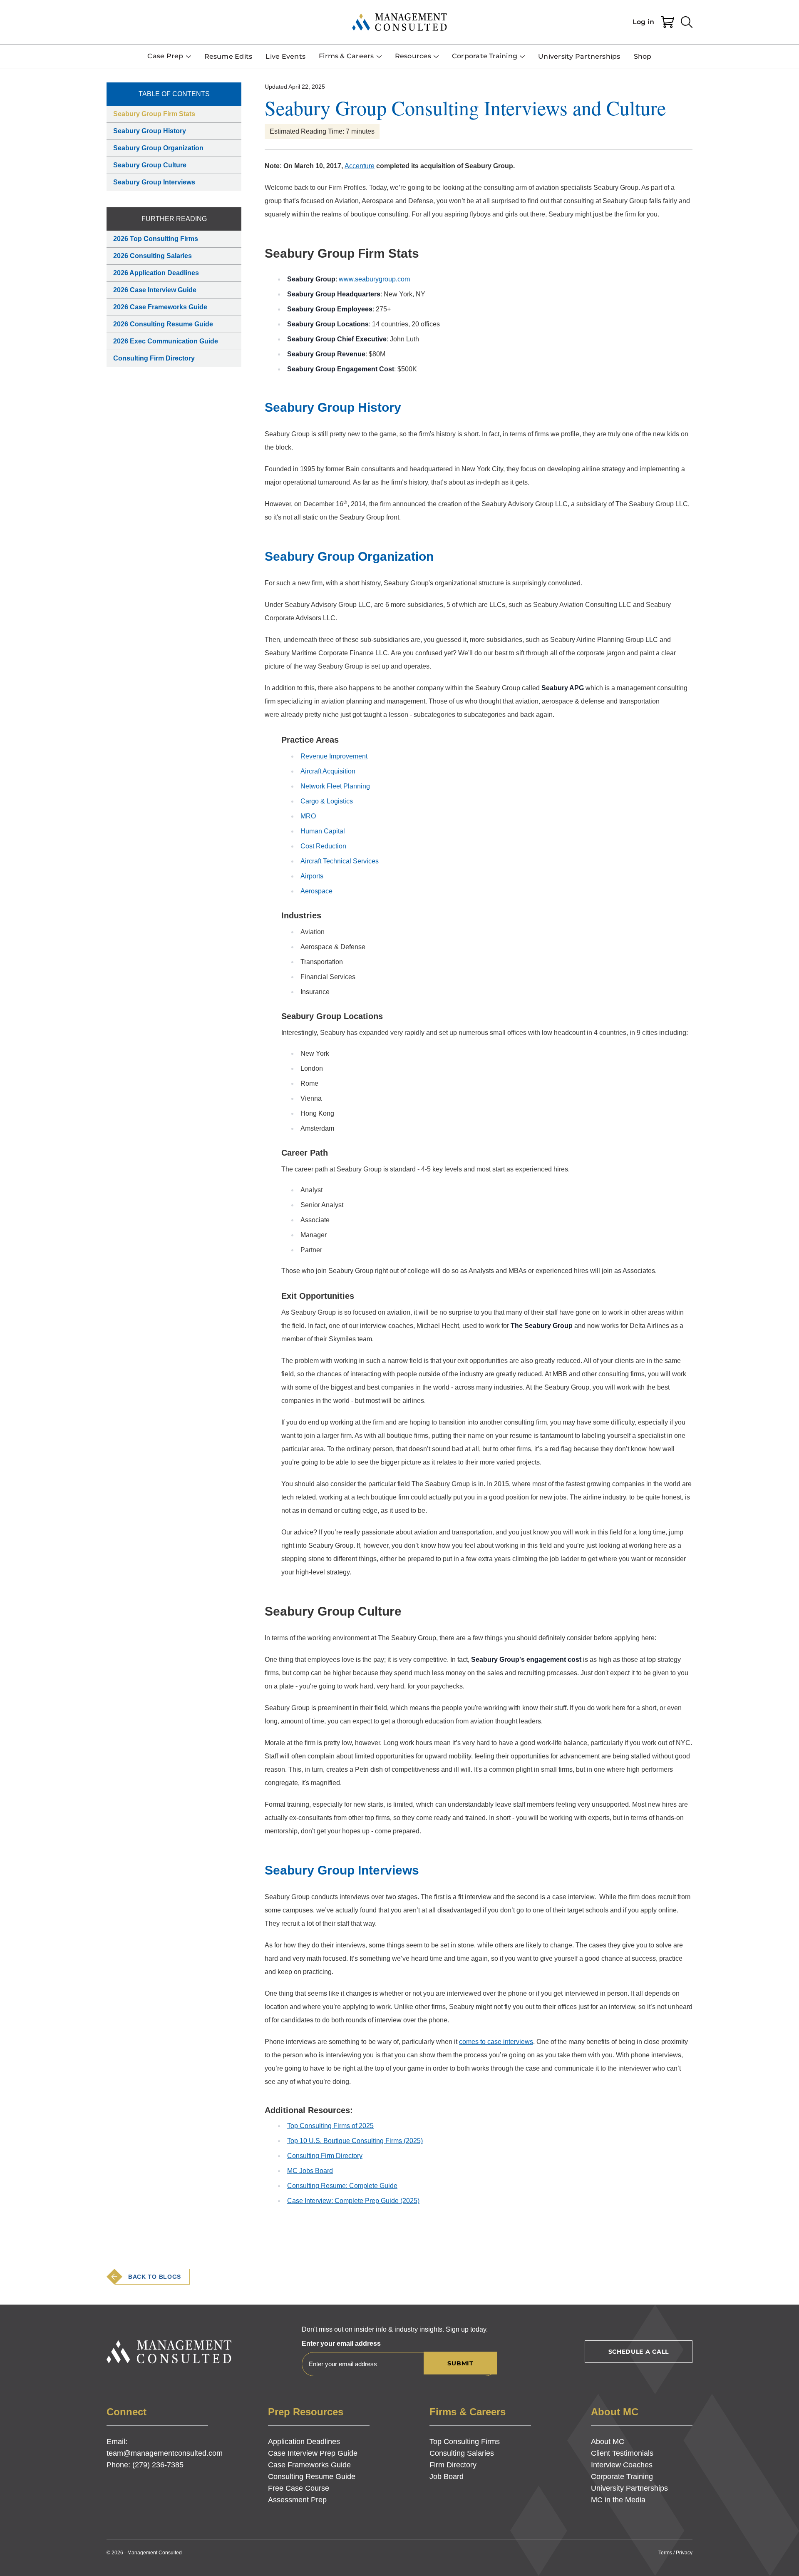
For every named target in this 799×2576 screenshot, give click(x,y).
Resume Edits (228, 56)
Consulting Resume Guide (312, 2477)
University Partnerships (579, 56)
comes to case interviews (496, 2042)
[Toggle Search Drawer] (687, 22)
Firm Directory (453, 2465)
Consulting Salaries (462, 2453)
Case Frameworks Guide (309, 2465)
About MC (608, 2442)
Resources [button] (413, 56)
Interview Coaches (622, 2465)
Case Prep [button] (165, 56)
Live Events (285, 56)
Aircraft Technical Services (340, 861)
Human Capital (323, 831)
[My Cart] (667, 22)
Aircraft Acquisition (328, 771)
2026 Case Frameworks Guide (160, 307)
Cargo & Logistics (327, 801)
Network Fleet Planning (335, 786)
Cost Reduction (323, 846)
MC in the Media (618, 2500)
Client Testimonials (622, 2453)
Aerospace (316, 891)
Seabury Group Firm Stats (154, 114)
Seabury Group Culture (150, 165)
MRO (308, 816)
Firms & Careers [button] (346, 56)
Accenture (360, 166)
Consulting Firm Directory (154, 358)
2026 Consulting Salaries (153, 256)
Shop (643, 56)
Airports (312, 876)
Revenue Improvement (334, 756)
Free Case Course (299, 2488)
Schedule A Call (639, 2352)
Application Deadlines (304, 2442)
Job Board (447, 2477)
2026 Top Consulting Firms (156, 239)
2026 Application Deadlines (156, 273)
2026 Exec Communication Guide (166, 341)
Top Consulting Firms (465, 2442)
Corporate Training (622, 2477)
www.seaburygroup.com (374, 279)
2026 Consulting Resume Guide (163, 324)
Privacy (684, 2553)
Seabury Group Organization (158, 148)
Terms (665, 2553)
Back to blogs (155, 2277)
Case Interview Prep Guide (313, 2453)
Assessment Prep (297, 2500)
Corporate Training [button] (485, 56)
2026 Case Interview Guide (155, 290)
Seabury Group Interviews (154, 182)
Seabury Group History (150, 131)
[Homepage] (399, 22)
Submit (460, 2363)
